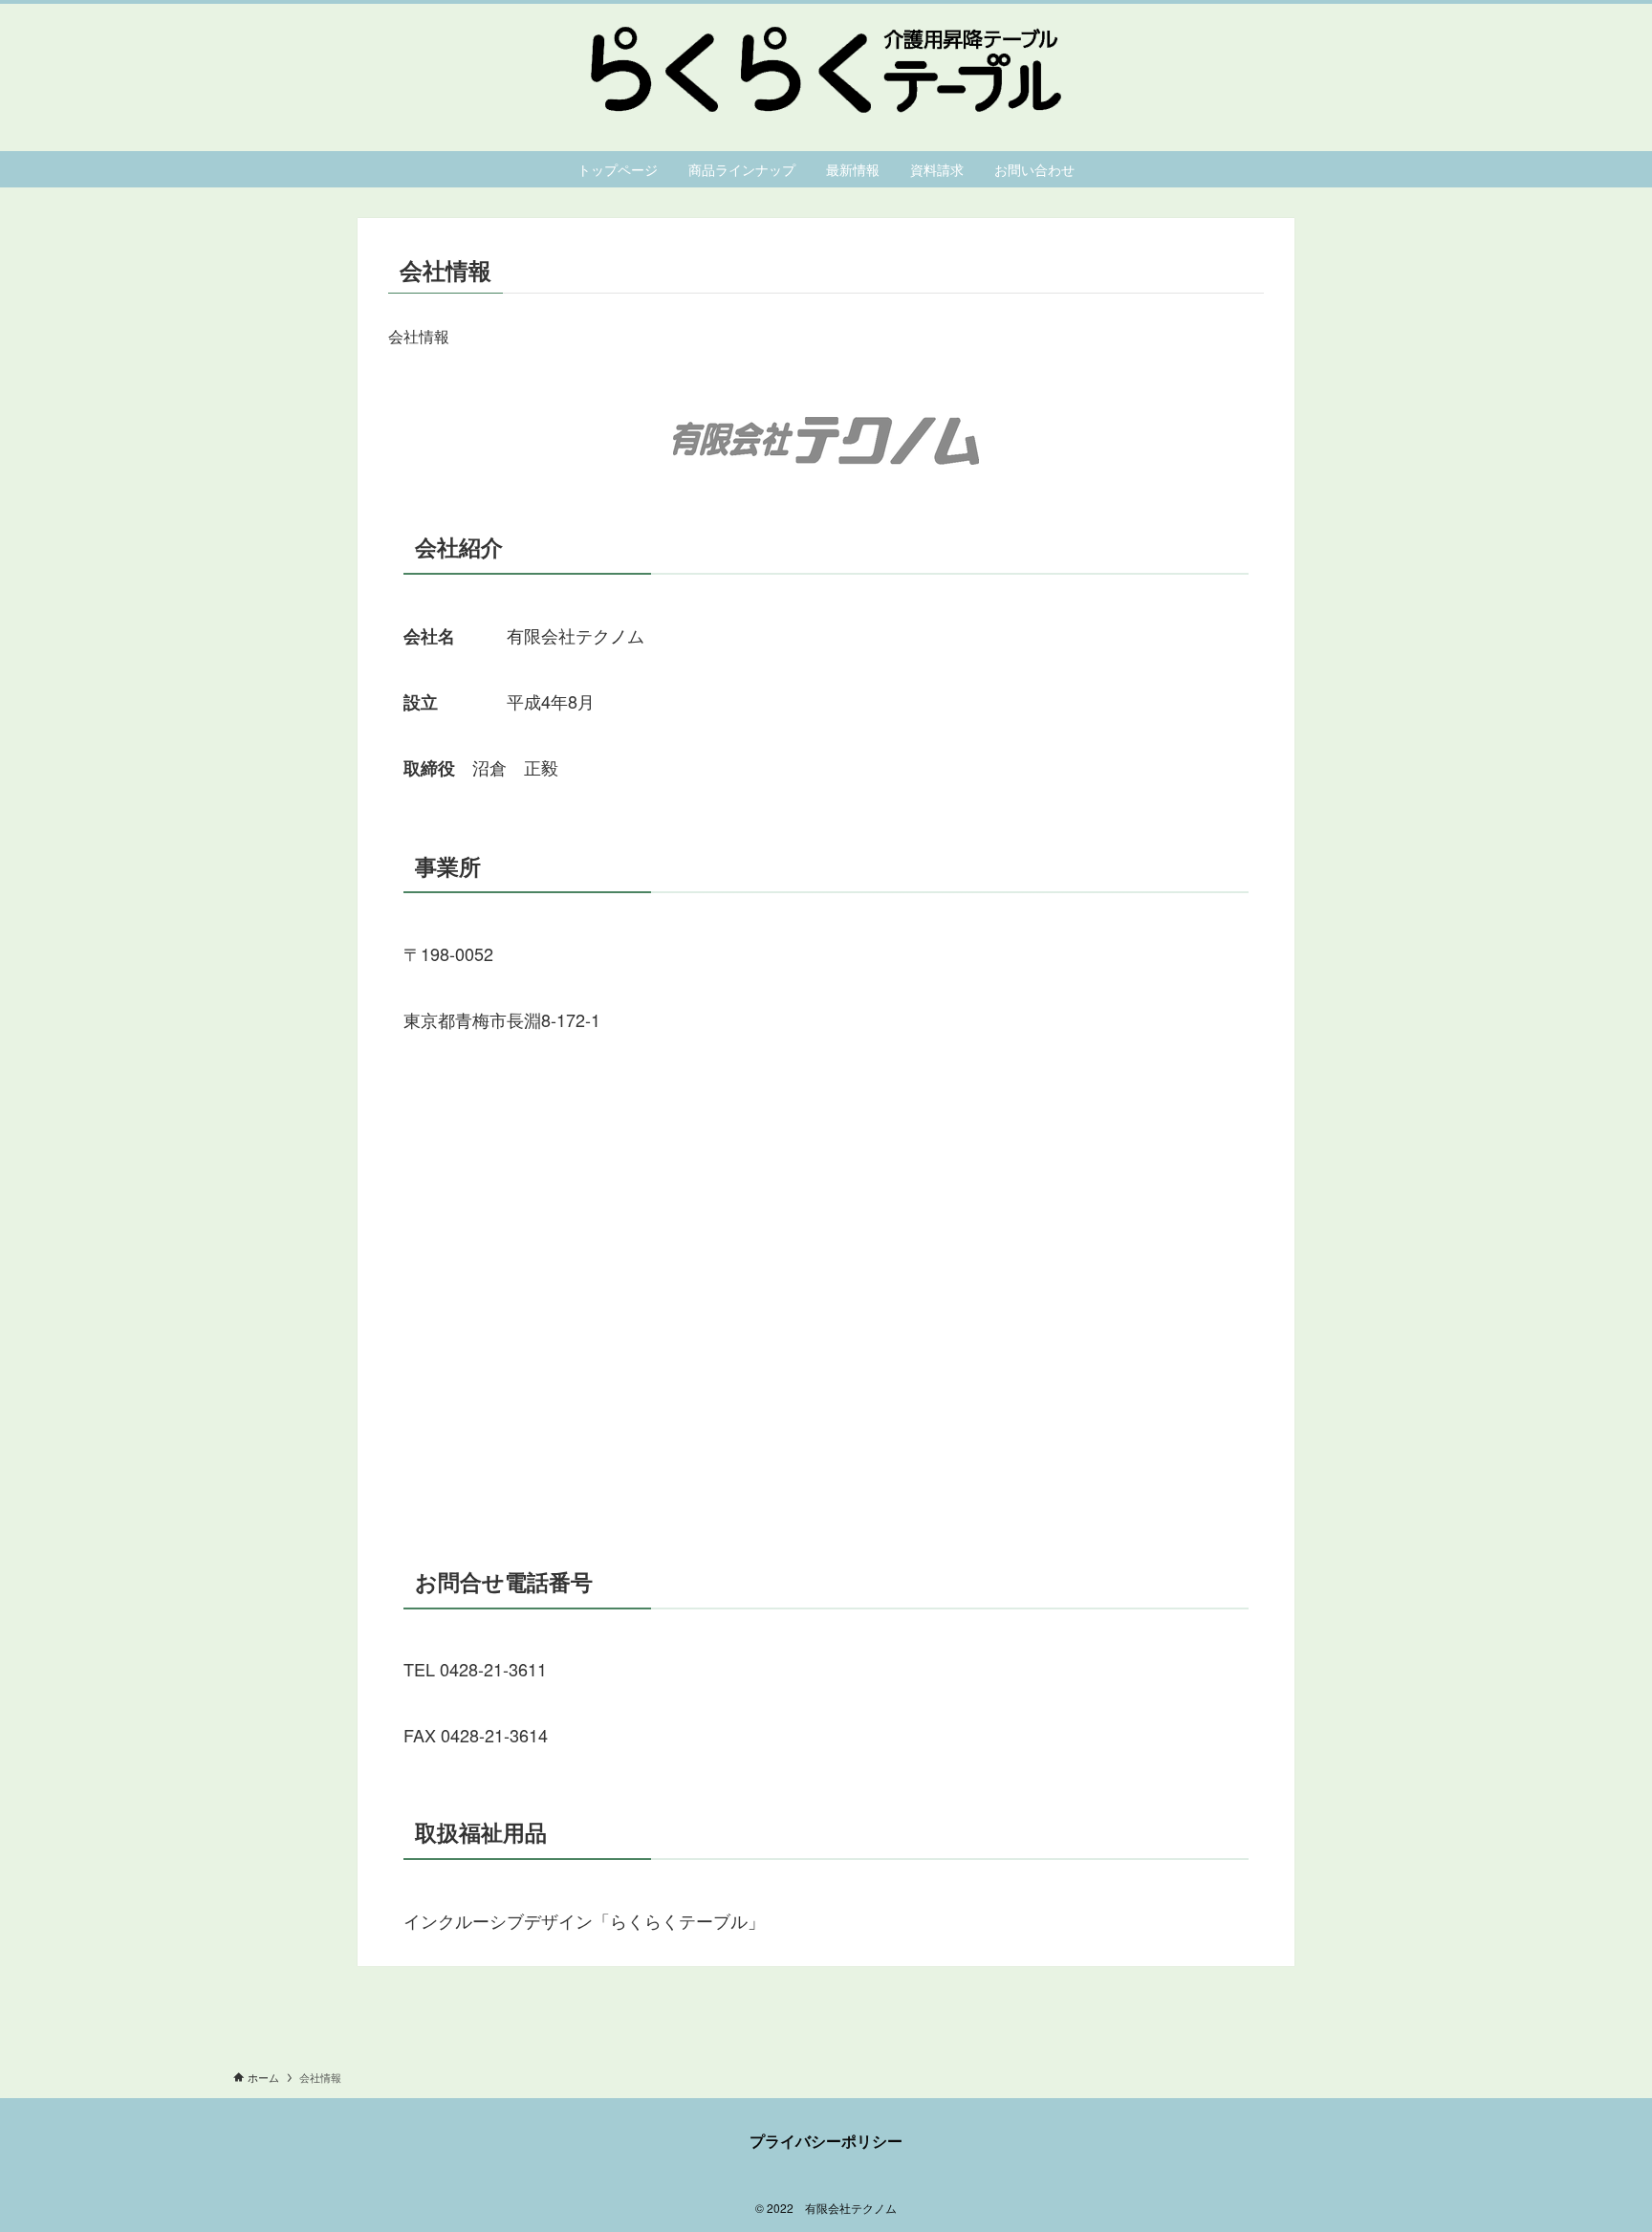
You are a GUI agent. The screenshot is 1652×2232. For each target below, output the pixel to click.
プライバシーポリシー (826, 2141)
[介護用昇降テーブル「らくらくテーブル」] (826, 70)
